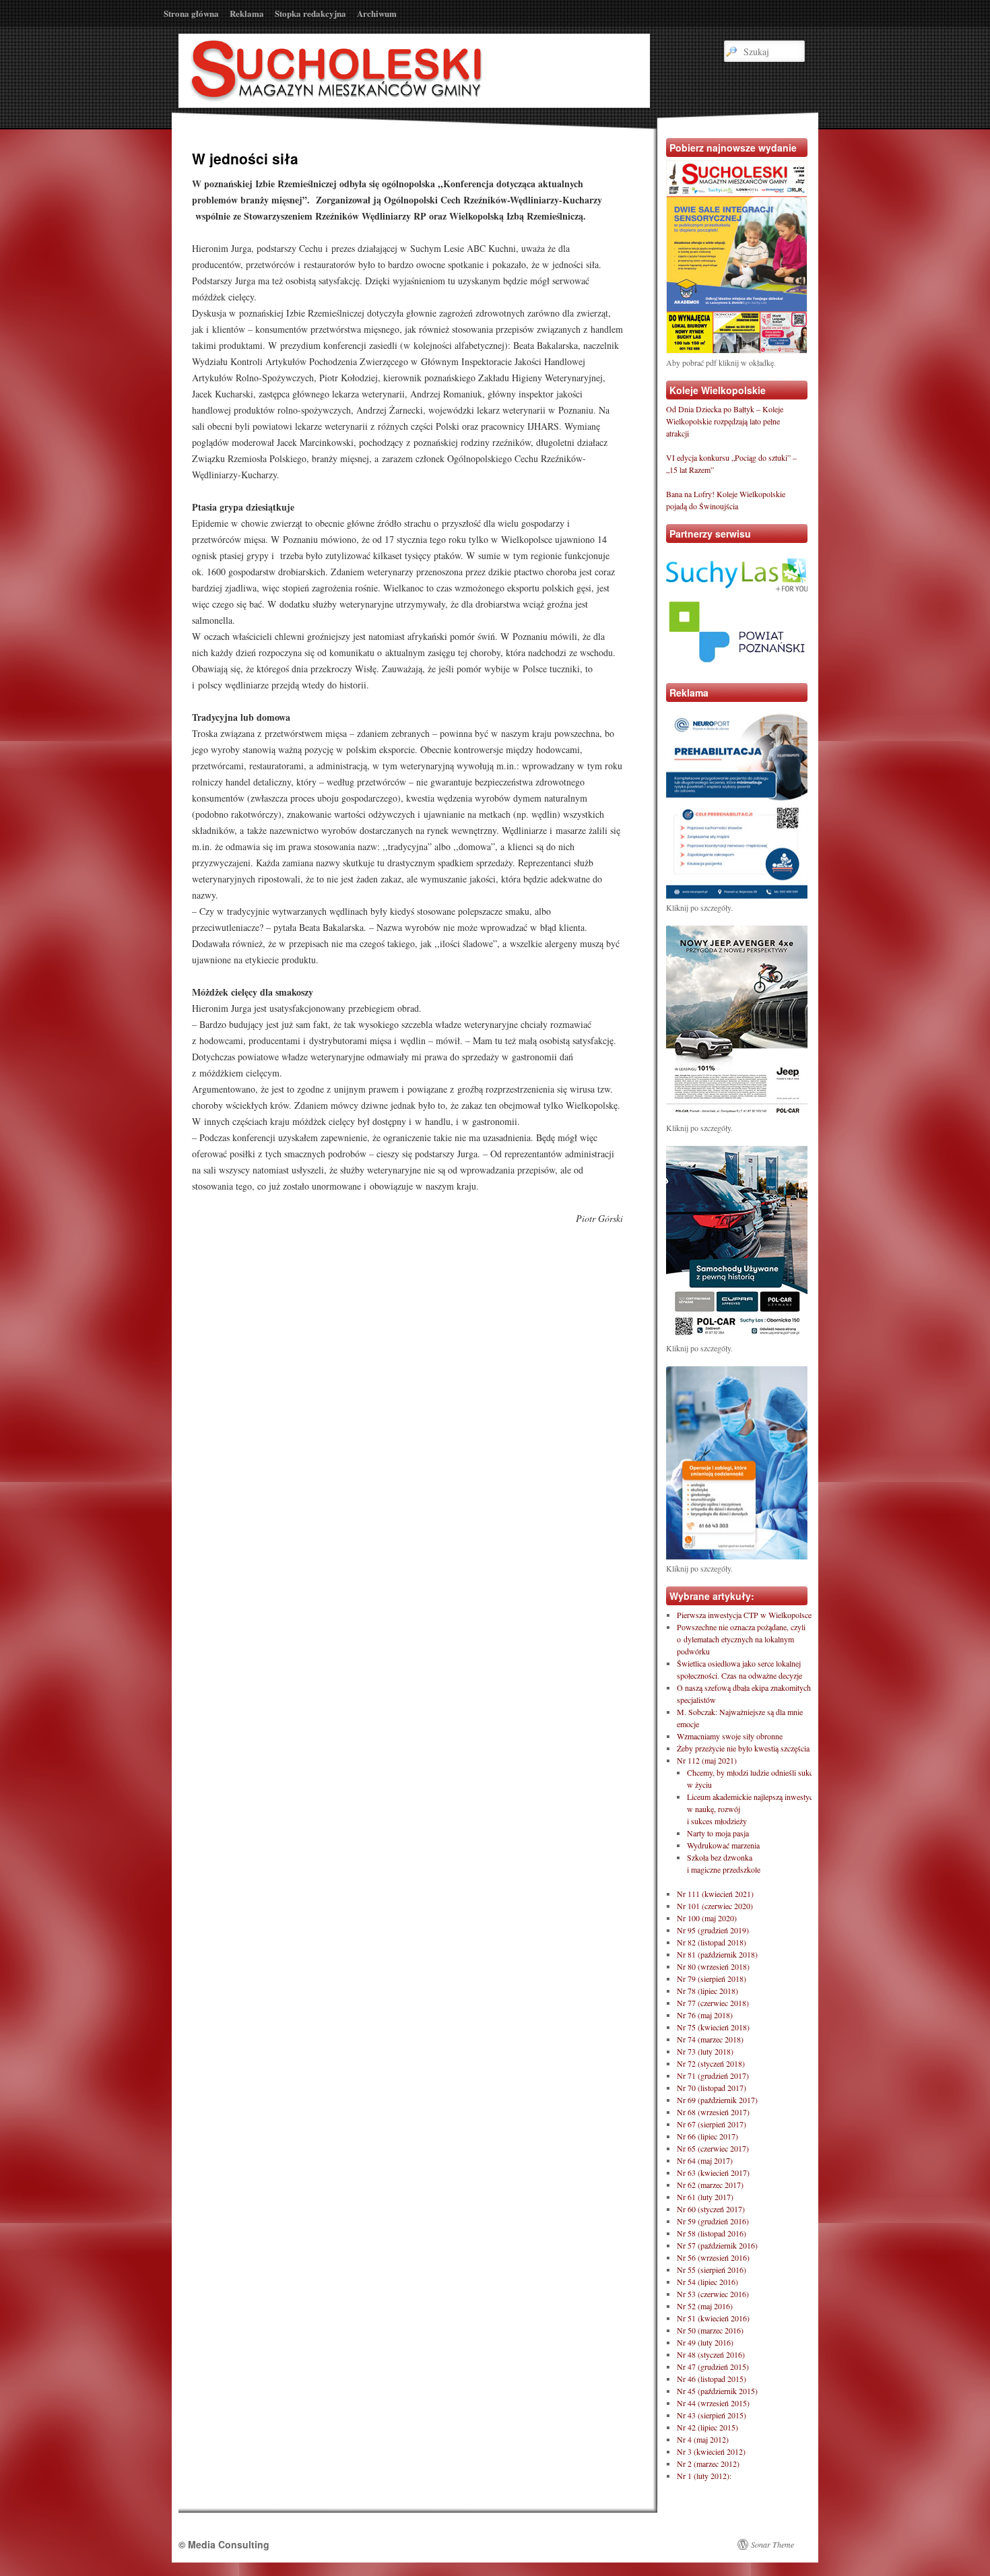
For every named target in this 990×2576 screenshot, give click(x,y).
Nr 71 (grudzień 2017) (713, 2075)
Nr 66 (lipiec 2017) (707, 2136)
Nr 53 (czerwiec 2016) (713, 2294)
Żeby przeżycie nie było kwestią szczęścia (743, 1748)
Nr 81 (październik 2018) (717, 1954)
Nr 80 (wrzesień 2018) (713, 1966)
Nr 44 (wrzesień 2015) (713, 2403)
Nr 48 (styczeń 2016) (711, 2354)
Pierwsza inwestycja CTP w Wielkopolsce (744, 1615)
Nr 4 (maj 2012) (703, 2439)
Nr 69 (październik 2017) (717, 2100)
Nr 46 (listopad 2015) (712, 2379)
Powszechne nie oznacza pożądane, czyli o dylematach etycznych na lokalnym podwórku (741, 1639)
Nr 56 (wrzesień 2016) (713, 2257)
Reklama (247, 13)
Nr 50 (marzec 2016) (710, 2330)
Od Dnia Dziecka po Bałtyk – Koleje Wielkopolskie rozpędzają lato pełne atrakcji (725, 421)
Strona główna (191, 13)
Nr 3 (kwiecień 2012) (711, 2451)
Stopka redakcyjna (310, 13)
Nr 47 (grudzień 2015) (713, 2366)
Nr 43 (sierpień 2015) (712, 2415)
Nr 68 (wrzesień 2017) (713, 2112)
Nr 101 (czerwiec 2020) (715, 1906)
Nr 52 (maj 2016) (705, 2306)
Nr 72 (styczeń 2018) (711, 2063)
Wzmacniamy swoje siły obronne (730, 1736)
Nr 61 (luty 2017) (705, 2197)
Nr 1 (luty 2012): (704, 2476)
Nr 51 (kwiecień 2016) (713, 2318)
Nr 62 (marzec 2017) (710, 2185)
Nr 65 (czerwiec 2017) (713, 2148)
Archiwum (377, 13)
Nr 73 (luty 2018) (705, 2051)
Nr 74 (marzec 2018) (710, 2039)
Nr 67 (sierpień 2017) (712, 2124)
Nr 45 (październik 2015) (717, 2391)
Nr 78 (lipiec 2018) (707, 1991)
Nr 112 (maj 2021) (707, 1760)
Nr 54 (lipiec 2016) (707, 2282)
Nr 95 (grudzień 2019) (713, 1930)
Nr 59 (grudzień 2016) (713, 2221)
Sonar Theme (772, 2544)
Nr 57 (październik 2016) (717, 2245)
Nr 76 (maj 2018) (705, 2015)
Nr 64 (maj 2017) (705, 2160)
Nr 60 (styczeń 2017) (711, 2209)
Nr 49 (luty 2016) (705, 2342)
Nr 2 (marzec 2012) (708, 2464)
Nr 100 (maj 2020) (707, 1918)
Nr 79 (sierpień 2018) (712, 1978)
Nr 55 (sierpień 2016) (712, 2269)
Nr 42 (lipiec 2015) (707, 2427)
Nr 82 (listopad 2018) (712, 1942)
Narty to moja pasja (718, 1833)
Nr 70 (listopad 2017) (712, 2088)
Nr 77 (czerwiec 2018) (713, 2003)
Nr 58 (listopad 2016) (712, 2233)
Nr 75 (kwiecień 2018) (713, 2027)
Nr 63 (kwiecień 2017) (713, 2172)
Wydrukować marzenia (723, 1845)
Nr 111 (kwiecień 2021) (715, 1894)
